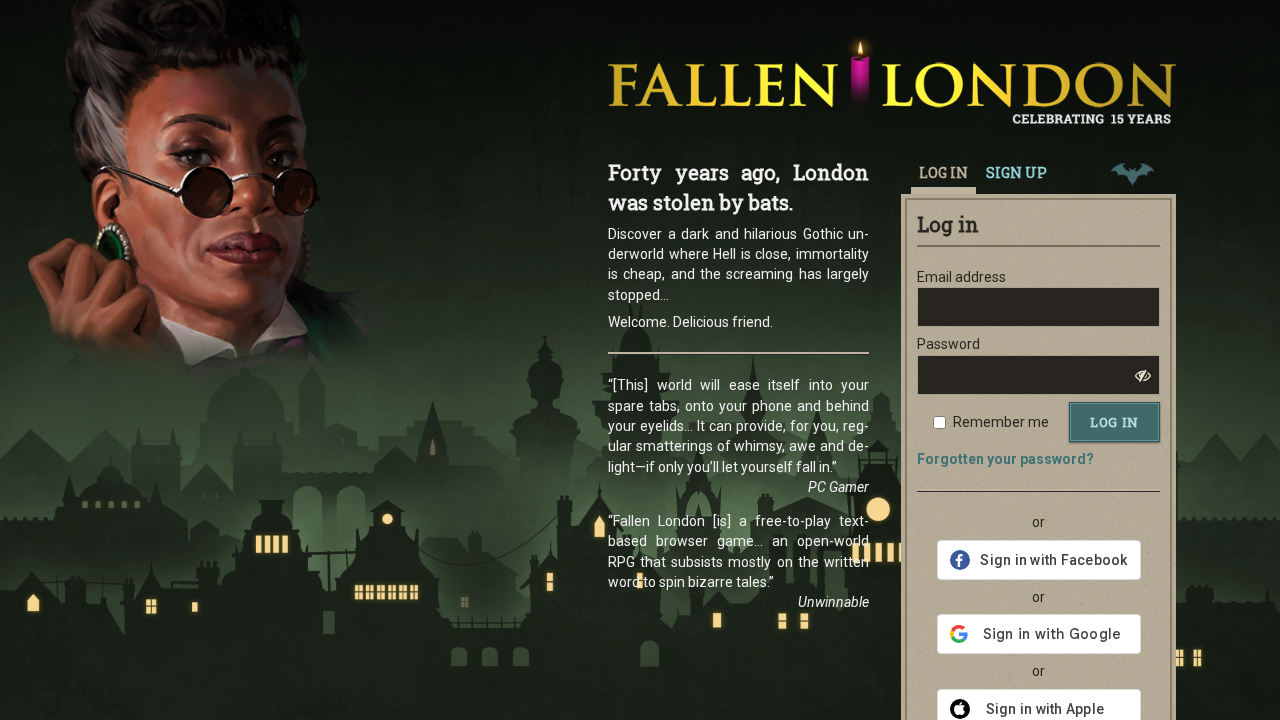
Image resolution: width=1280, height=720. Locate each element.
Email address (961, 277)
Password (948, 344)
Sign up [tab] (1016, 172)
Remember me (1001, 422)
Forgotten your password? (1005, 459)
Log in (1114, 422)
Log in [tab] (943, 172)
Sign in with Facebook (1053, 560)
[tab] (1132, 172)
